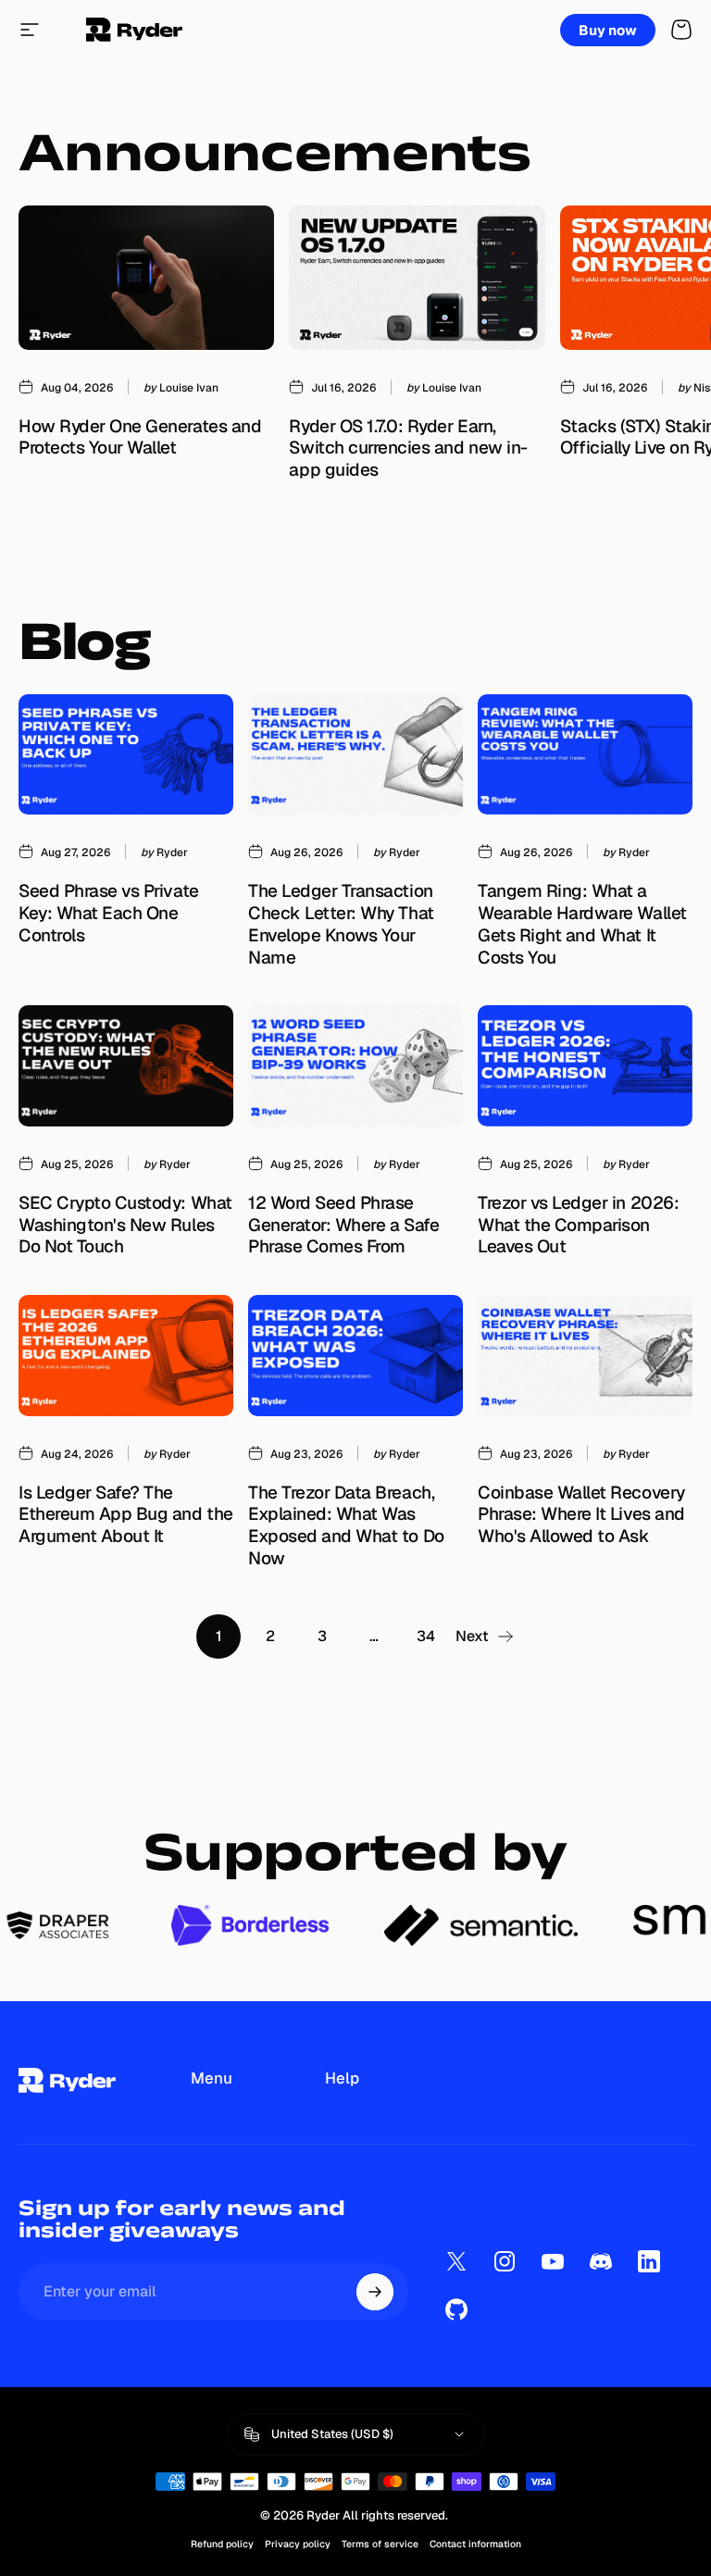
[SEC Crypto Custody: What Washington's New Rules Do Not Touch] (126, 1066)
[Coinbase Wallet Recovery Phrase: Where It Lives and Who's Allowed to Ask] (585, 1356)
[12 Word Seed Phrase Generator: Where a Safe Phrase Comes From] (355, 1066)
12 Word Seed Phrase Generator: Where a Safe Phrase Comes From (343, 1225)
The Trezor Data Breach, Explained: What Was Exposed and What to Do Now (346, 1525)
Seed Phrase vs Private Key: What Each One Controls (109, 913)
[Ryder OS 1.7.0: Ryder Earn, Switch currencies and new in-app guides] (417, 278)
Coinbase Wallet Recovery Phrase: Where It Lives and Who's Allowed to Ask (581, 1514)
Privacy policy (298, 2544)
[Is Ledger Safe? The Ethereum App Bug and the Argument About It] (126, 1356)
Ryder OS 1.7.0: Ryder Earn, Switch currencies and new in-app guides (408, 448)
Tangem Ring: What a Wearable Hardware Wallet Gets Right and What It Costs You (582, 924)
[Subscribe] (375, 2292)
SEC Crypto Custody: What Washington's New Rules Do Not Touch (125, 1225)
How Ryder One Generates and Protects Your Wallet (140, 437)
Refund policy (222, 2544)
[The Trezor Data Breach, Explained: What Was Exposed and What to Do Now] (355, 1356)
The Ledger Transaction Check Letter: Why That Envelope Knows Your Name (341, 924)
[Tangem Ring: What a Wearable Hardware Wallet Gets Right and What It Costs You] (585, 755)
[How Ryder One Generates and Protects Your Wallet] (146, 278)
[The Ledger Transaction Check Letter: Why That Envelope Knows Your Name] (355, 755)
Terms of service (380, 2544)
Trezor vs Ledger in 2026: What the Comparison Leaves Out (578, 1225)
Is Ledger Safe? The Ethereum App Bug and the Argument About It (126, 1514)
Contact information (475, 2544)
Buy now (608, 30)
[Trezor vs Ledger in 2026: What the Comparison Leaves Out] (585, 1066)
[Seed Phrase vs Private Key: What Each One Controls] (126, 755)
